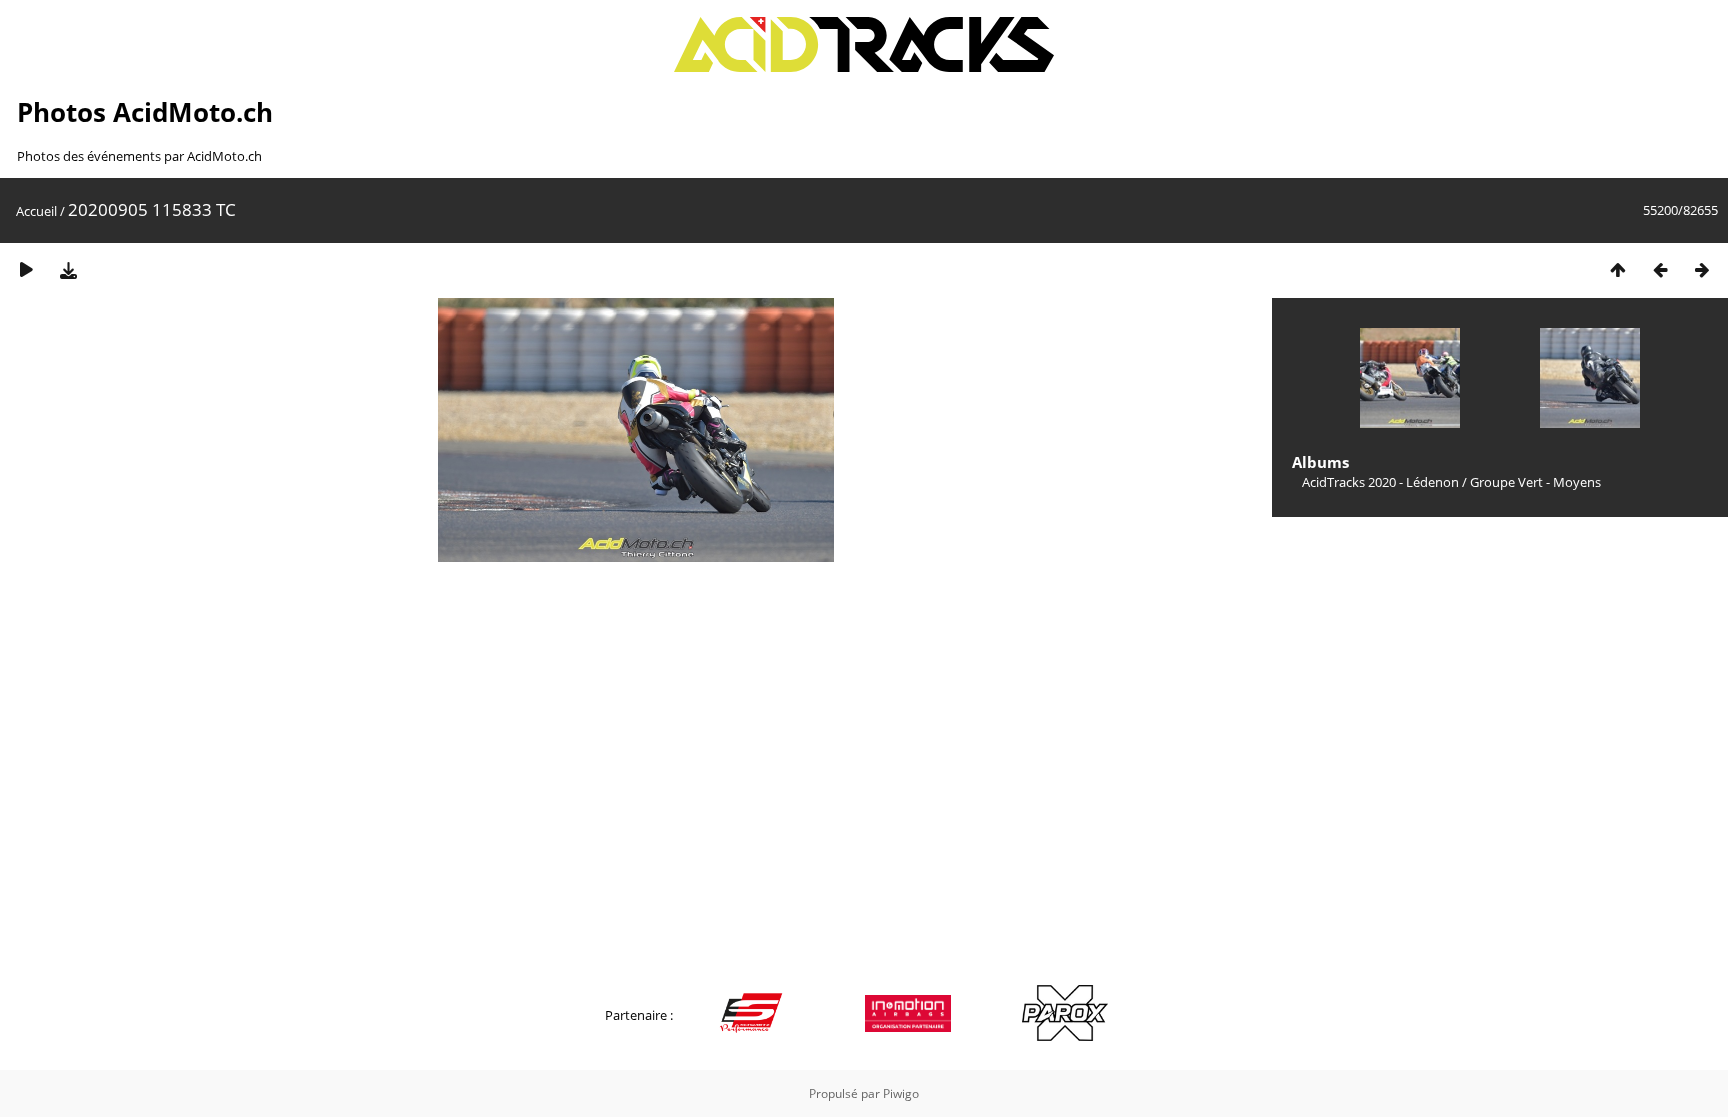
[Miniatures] (1618, 269)
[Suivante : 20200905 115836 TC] (1702, 269)
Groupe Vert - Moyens (1535, 482)
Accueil (36, 211)
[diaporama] (26, 269)
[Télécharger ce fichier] (68, 269)
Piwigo (901, 1093)
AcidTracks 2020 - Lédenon (1380, 482)
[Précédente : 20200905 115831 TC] (1660, 269)
